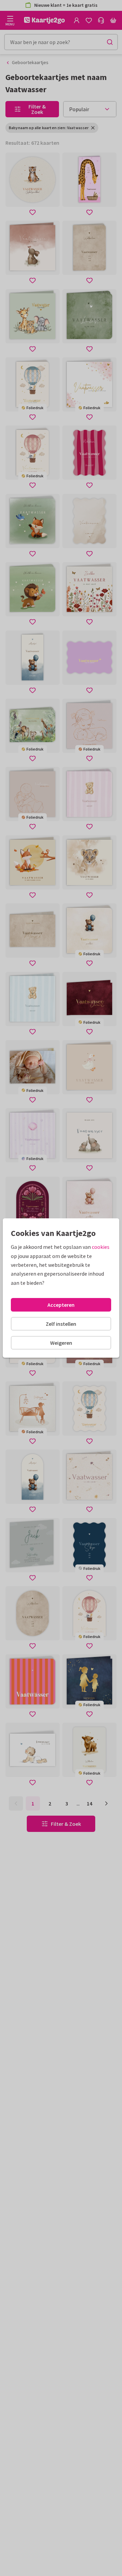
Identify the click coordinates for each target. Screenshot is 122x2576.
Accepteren (61, 1305)
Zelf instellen (61, 1324)
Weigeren (61, 1343)
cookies (101, 1247)
